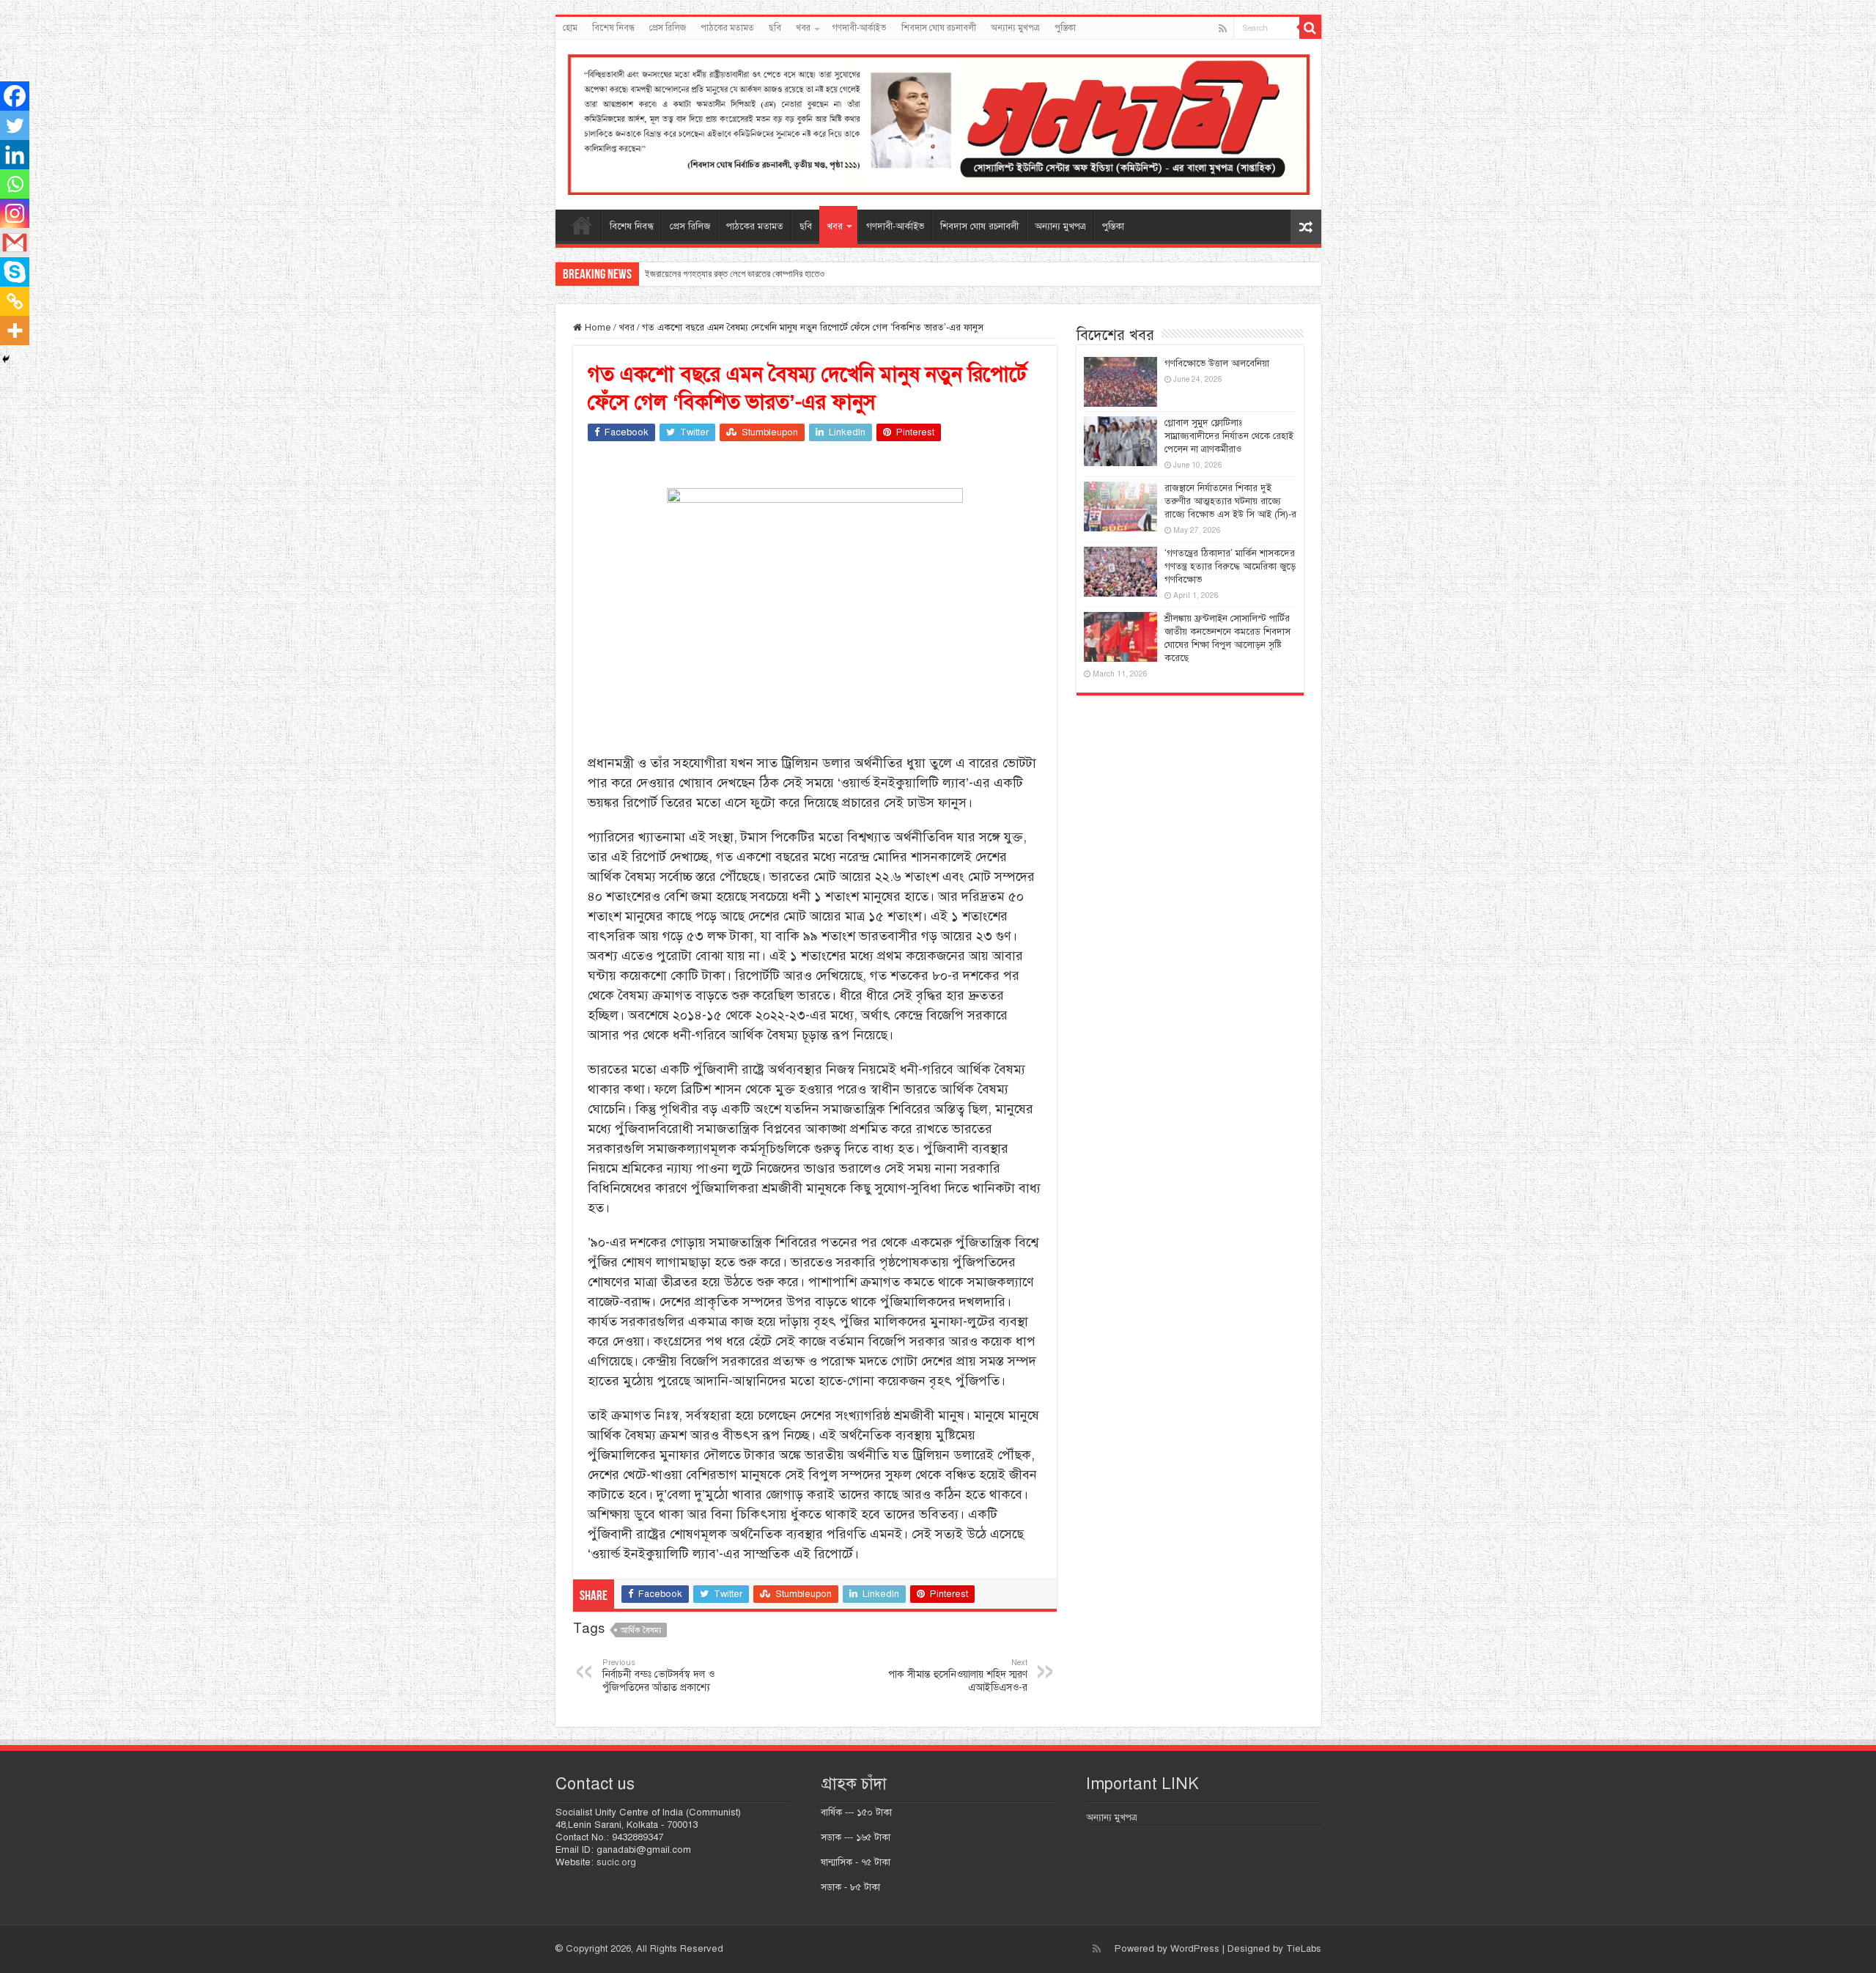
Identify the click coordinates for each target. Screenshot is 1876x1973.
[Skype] (15, 272)
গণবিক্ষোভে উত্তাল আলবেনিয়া (1217, 364)
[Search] (1310, 28)
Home (597, 328)
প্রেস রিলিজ (668, 28)
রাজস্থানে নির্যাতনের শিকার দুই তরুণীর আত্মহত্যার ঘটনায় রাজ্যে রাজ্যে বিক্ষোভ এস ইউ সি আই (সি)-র (1230, 501)
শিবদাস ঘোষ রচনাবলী (939, 28)
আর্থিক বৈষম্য (641, 1630)
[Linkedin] (15, 155)
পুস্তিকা (1065, 28)
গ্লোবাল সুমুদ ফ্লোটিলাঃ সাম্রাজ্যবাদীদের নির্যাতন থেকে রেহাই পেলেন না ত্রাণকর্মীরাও (1229, 436)
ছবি (775, 28)
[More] (15, 331)
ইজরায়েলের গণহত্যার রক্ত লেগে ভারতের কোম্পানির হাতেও (735, 274)
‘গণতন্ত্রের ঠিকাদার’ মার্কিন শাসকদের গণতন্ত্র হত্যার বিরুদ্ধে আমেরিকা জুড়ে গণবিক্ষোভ (1230, 567)
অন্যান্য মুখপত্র (1015, 28)
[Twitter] (15, 125)
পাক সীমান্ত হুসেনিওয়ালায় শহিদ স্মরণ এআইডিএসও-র (958, 1675)
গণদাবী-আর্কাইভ (860, 28)
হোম (570, 28)
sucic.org (616, 1862)
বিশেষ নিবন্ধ (613, 28)
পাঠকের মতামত (727, 28)
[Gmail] (15, 243)
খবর (803, 28)
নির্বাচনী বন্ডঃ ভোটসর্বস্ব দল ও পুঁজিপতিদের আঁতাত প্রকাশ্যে (658, 1675)
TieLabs (1304, 1949)
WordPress (1195, 1949)
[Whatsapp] (15, 184)
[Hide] (6, 359)
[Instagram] (15, 213)
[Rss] (1223, 29)
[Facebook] (15, 96)
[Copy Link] (15, 301)
